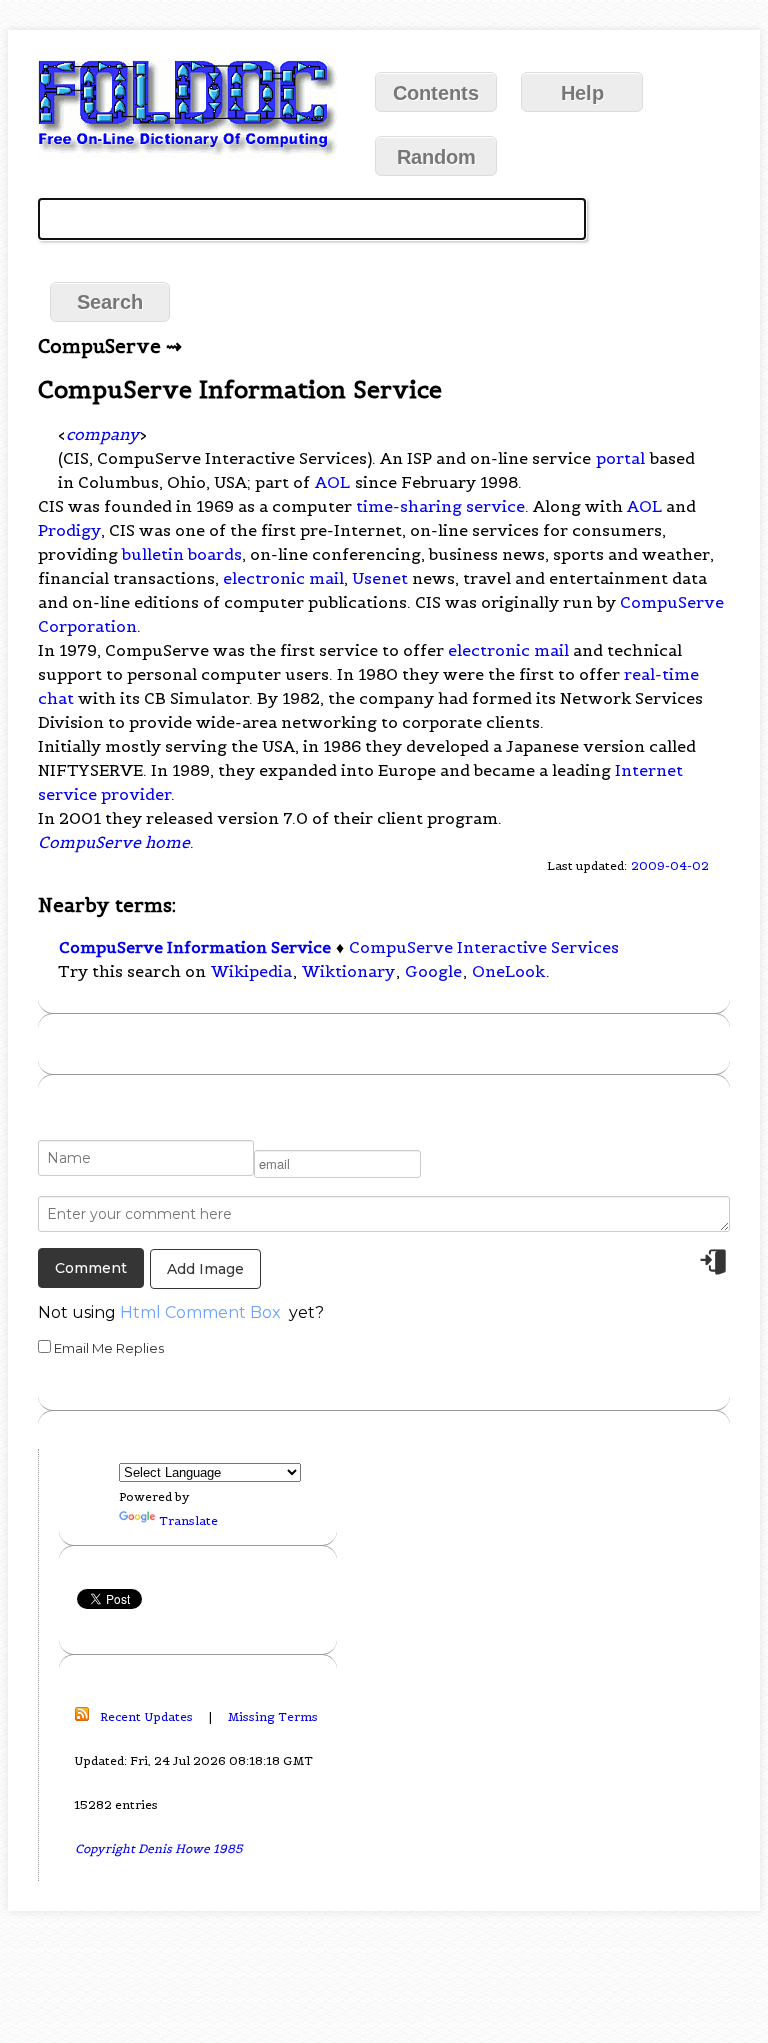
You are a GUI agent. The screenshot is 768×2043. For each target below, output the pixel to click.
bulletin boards (182, 554)
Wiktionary (348, 971)
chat (56, 698)
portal (620, 458)
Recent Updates (146, 1716)
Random (436, 157)
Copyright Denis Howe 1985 (159, 1848)
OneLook (508, 971)
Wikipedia (251, 971)
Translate (188, 1520)
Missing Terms (273, 1716)
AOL (332, 482)
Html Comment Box (200, 1312)
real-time (661, 674)
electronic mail (283, 578)
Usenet (380, 578)
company (102, 434)
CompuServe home (114, 842)
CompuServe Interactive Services (484, 947)
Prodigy (69, 530)
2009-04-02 (670, 865)
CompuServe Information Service (195, 947)
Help (582, 93)
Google (433, 971)
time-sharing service (440, 506)
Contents (436, 93)
